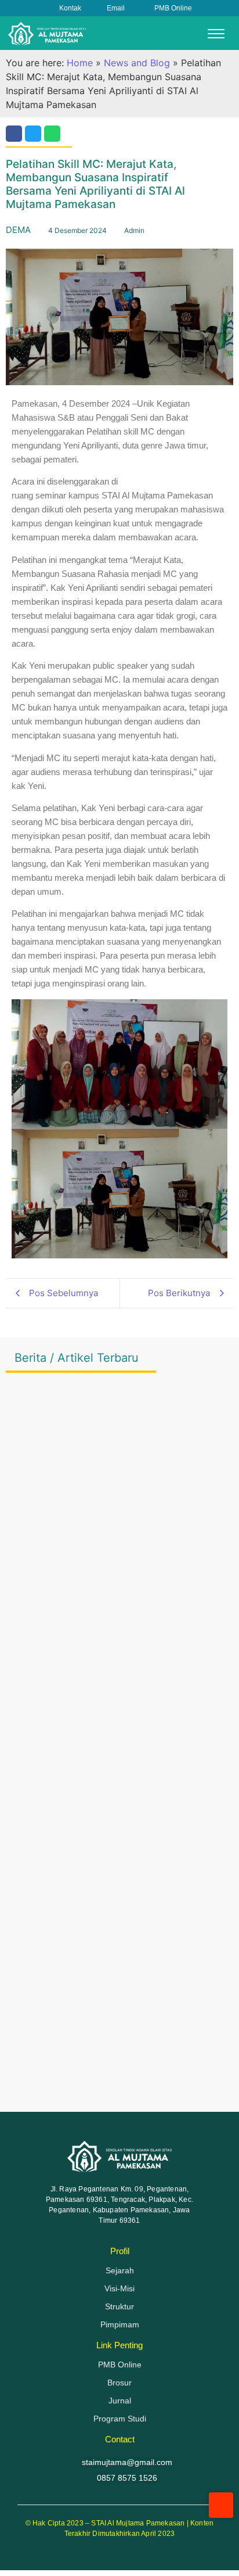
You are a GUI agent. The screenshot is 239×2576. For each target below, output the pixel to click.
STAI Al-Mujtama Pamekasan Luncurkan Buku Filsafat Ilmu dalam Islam (113, 2064)
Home (80, 63)
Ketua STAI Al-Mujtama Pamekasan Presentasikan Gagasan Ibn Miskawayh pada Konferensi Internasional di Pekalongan (111, 1842)
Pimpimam (120, 2324)
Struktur (119, 2306)
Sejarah (120, 2270)
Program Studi (120, 2419)
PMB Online (173, 8)
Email (116, 8)
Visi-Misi (119, 2288)
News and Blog (137, 63)
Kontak (70, 8)
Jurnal (120, 2401)
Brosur (119, 2383)
